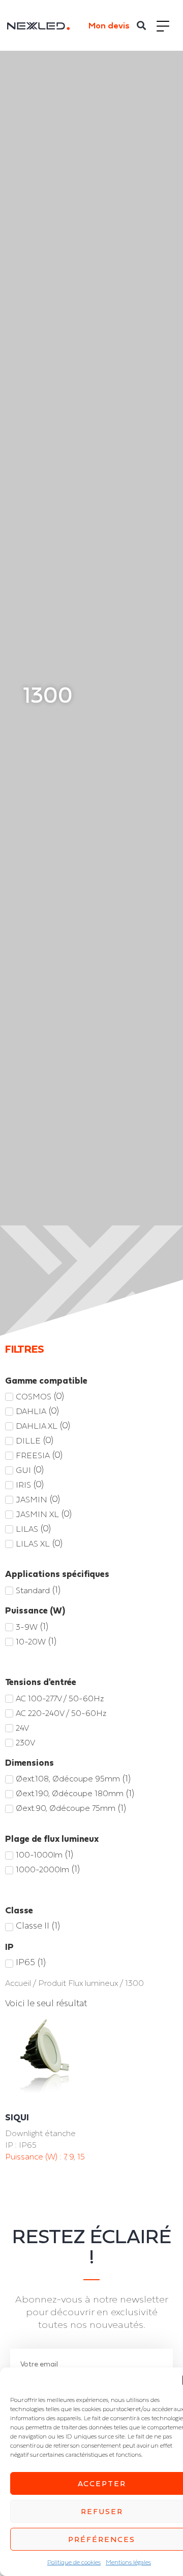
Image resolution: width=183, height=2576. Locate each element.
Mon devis (109, 25)
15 (81, 2156)
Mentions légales (128, 2562)
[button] (142, 26)
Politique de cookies (74, 2562)
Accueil (18, 1983)
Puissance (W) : (34, 2156)
